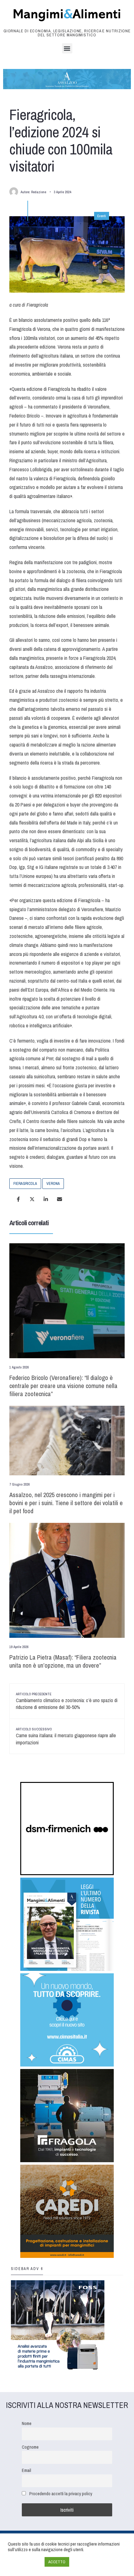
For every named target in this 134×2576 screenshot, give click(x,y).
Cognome (30, 2447)
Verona (53, 1184)
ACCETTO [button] (57, 2562)
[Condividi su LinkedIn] (46, 1199)
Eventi (102, 216)
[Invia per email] (60, 1199)
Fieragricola (25, 1184)
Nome (27, 2423)
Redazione (39, 192)
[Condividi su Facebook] (18, 1199)
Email (26, 2470)
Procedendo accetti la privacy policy (61, 2494)
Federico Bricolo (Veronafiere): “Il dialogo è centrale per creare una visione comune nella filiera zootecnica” (63, 1386)
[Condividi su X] (32, 1199)
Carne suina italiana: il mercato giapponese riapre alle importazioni (66, 1736)
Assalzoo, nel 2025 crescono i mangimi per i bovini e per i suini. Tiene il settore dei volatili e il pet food (66, 1503)
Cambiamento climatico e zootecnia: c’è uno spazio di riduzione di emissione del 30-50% (67, 1701)
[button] (67, 48)
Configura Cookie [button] (25, 2562)
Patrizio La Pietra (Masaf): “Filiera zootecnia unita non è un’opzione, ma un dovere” (63, 1661)
